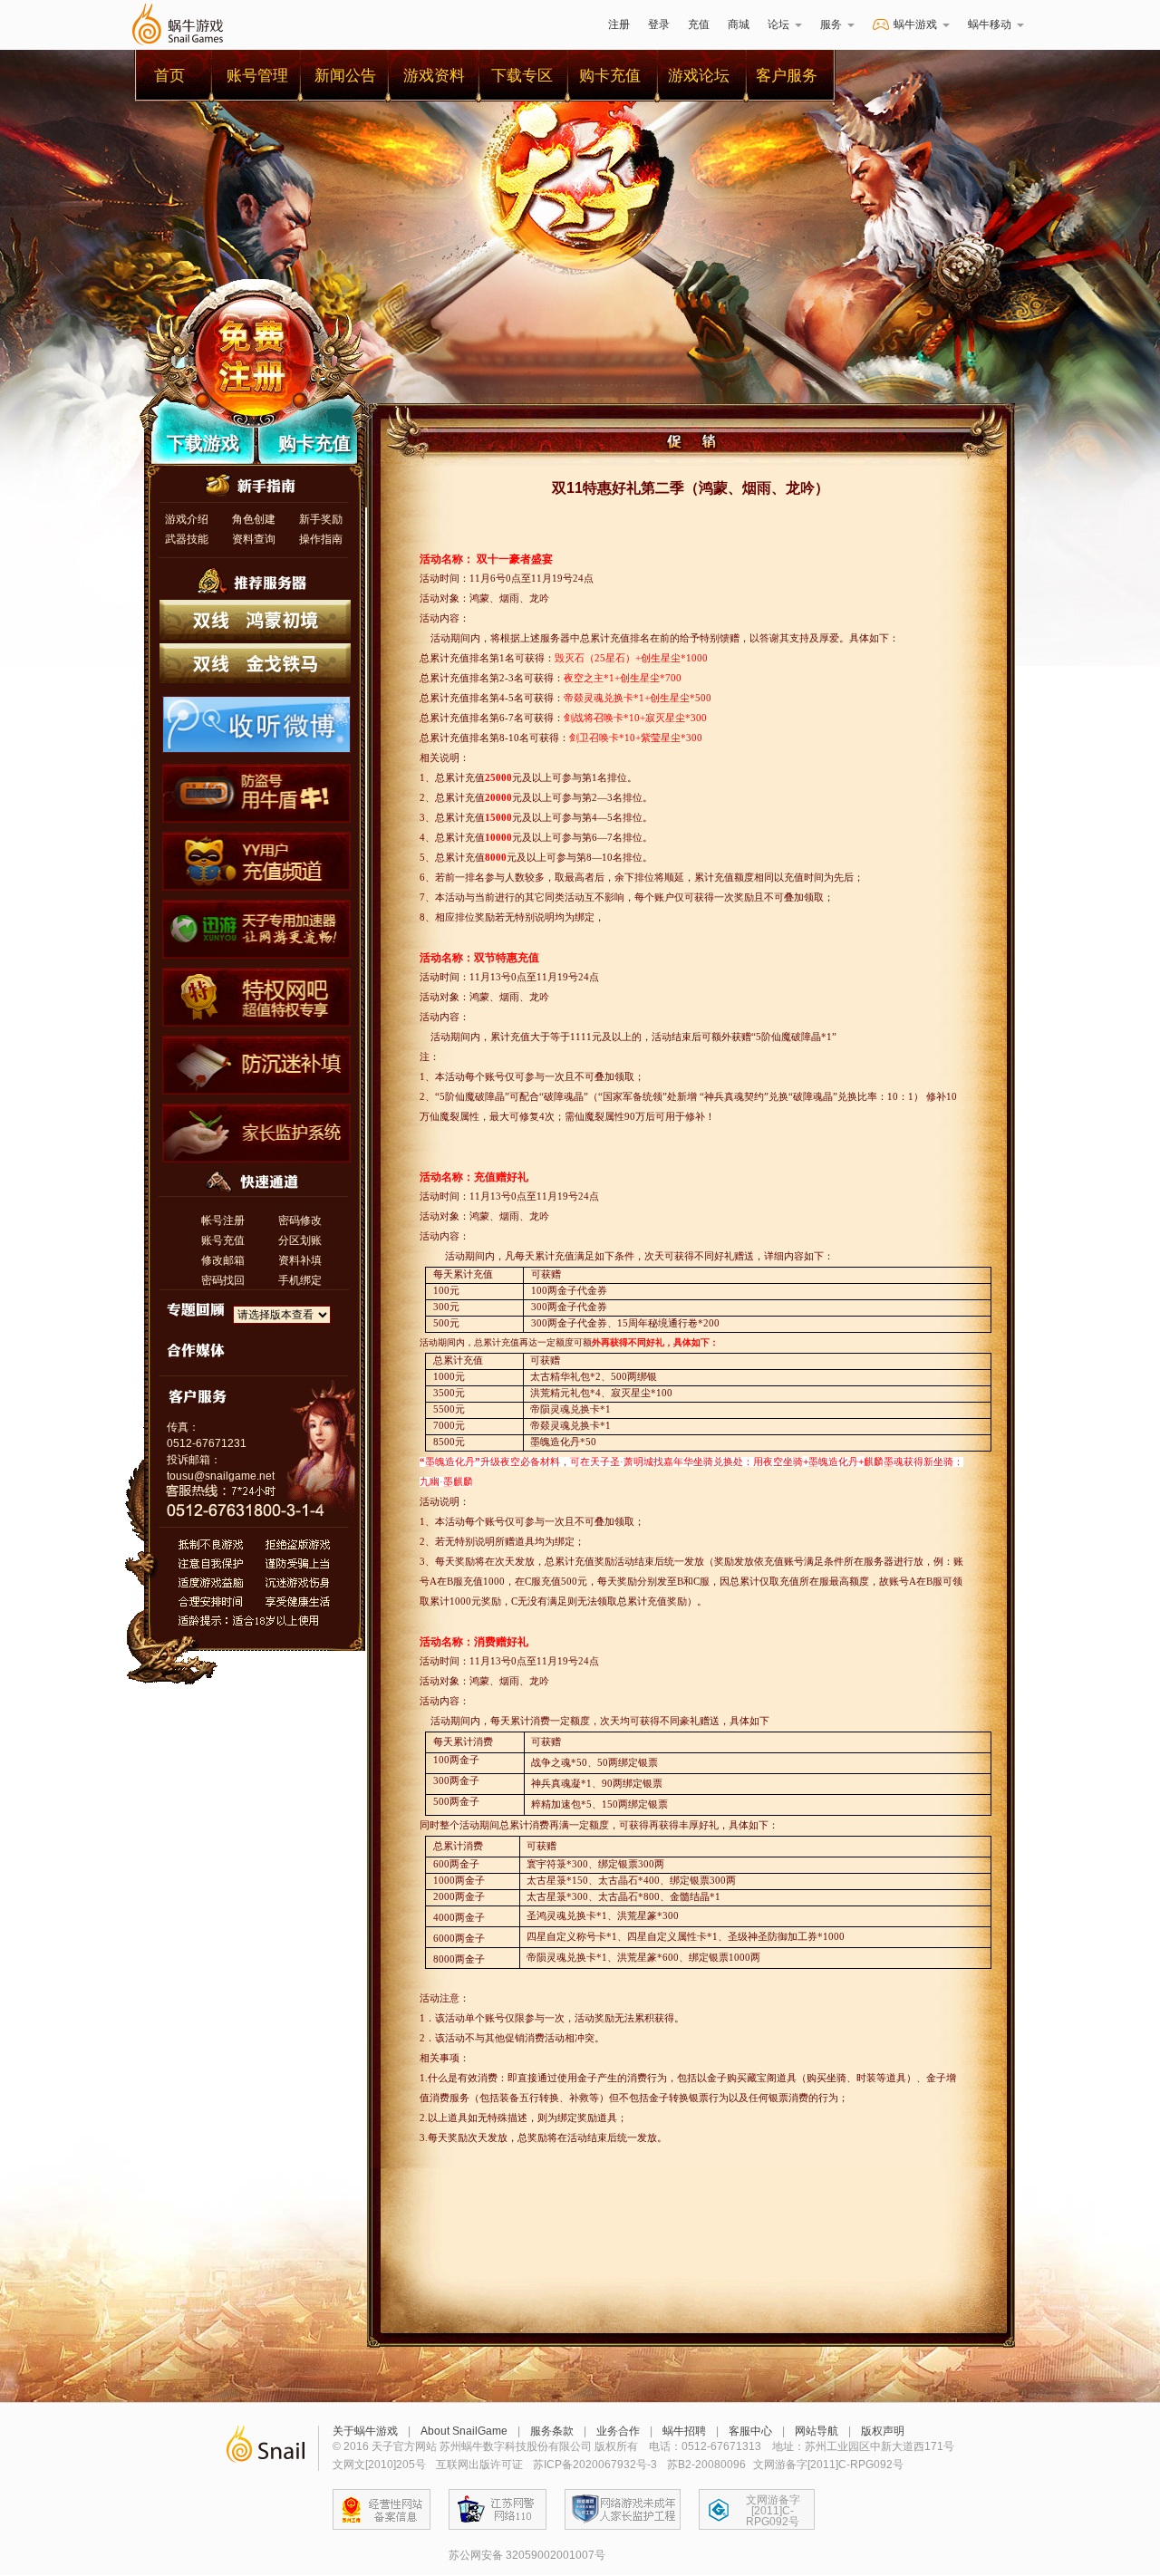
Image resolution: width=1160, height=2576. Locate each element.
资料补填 (300, 1260)
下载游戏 (203, 443)
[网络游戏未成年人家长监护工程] (623, 2509)
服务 (831, 24)
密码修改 (300, 1220)
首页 (169, 76)
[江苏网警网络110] (498, 2509)
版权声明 (883, 2431)
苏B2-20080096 (706, 2465)
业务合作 (618, 2431)
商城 (739, 24)
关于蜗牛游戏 (365, 2431)
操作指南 (321, 539)
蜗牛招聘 (684, 2431)
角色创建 (254, 519)
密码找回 (223, 1280)
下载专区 (522, 76)
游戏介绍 (187, 519)
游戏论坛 (699, 76)
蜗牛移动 (990, 24)
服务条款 (552, 2431)
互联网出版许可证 (479, 2465)
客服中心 (750, 2431)
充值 (699, 24)
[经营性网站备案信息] (382, 2509)
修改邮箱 (223, 1260)
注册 (619, 24)
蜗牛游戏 (177, 25)
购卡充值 (610, 76)
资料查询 (254, 539)
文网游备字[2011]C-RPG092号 (773, 2511)
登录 (659, 24)
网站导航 (817, 2431)
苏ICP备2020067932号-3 (595, 2465)
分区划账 (300, 1240)
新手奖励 (321, 519)
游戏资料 (434, 76)
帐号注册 (223, 1220)
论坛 (778, 24)
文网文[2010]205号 (379, 2465)
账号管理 (257, 76)
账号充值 (223, 1240)
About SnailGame (464, 2431)
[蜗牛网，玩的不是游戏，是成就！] (265, 2448)
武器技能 (187, 539)
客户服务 (787, 76)
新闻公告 (345, 76)
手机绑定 (300, 1280)
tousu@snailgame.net (221, 1476)
